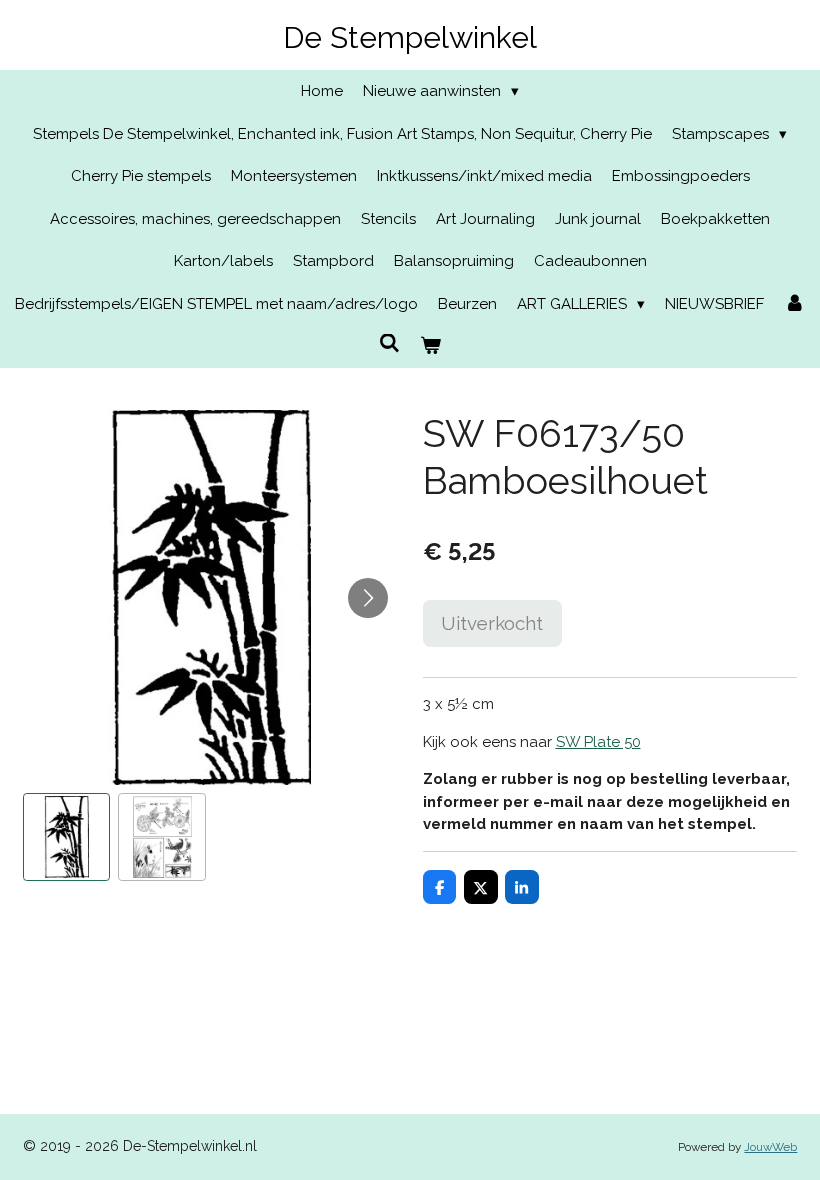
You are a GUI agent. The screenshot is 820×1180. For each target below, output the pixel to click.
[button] (67, 837)
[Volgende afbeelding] (368, 598)
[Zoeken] (389, 344)
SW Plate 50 (598, 742)
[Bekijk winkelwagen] (430, 346)
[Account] (794, 304)
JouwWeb (770, 1147)
